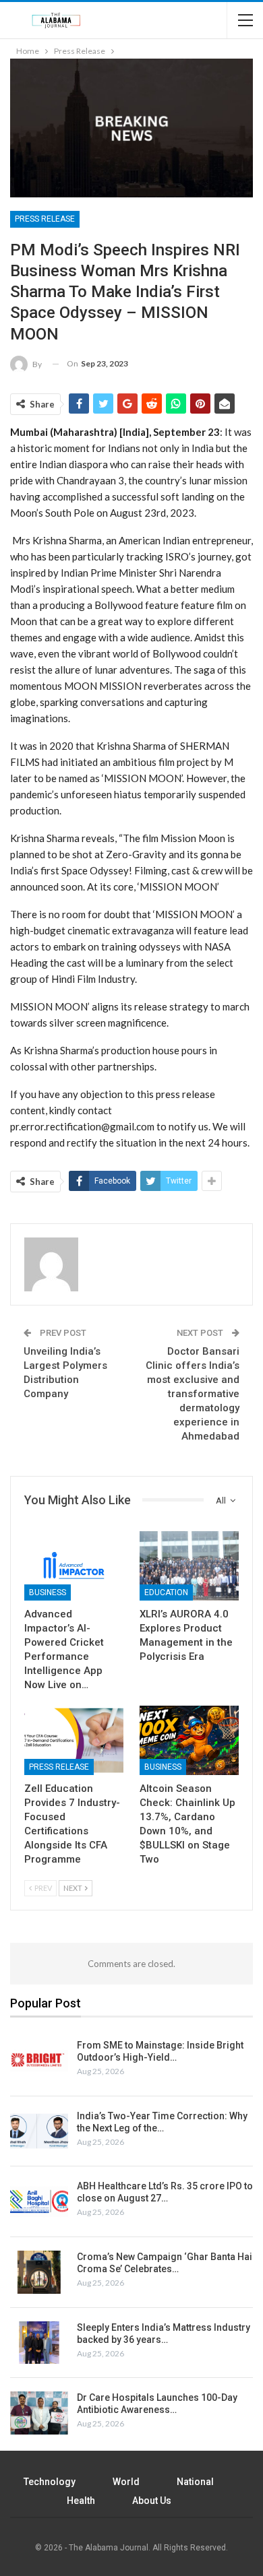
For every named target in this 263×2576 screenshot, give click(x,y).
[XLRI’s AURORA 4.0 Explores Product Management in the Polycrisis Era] (189, 1566)
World (126, 2482)
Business (48, 1592)
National (195, 2482)
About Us (152, 2501)
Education (166, 1592)
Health (81, 2501)
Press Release (45, 219)
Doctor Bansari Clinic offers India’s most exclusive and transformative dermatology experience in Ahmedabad (193, 1394)
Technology (50, 2482)
